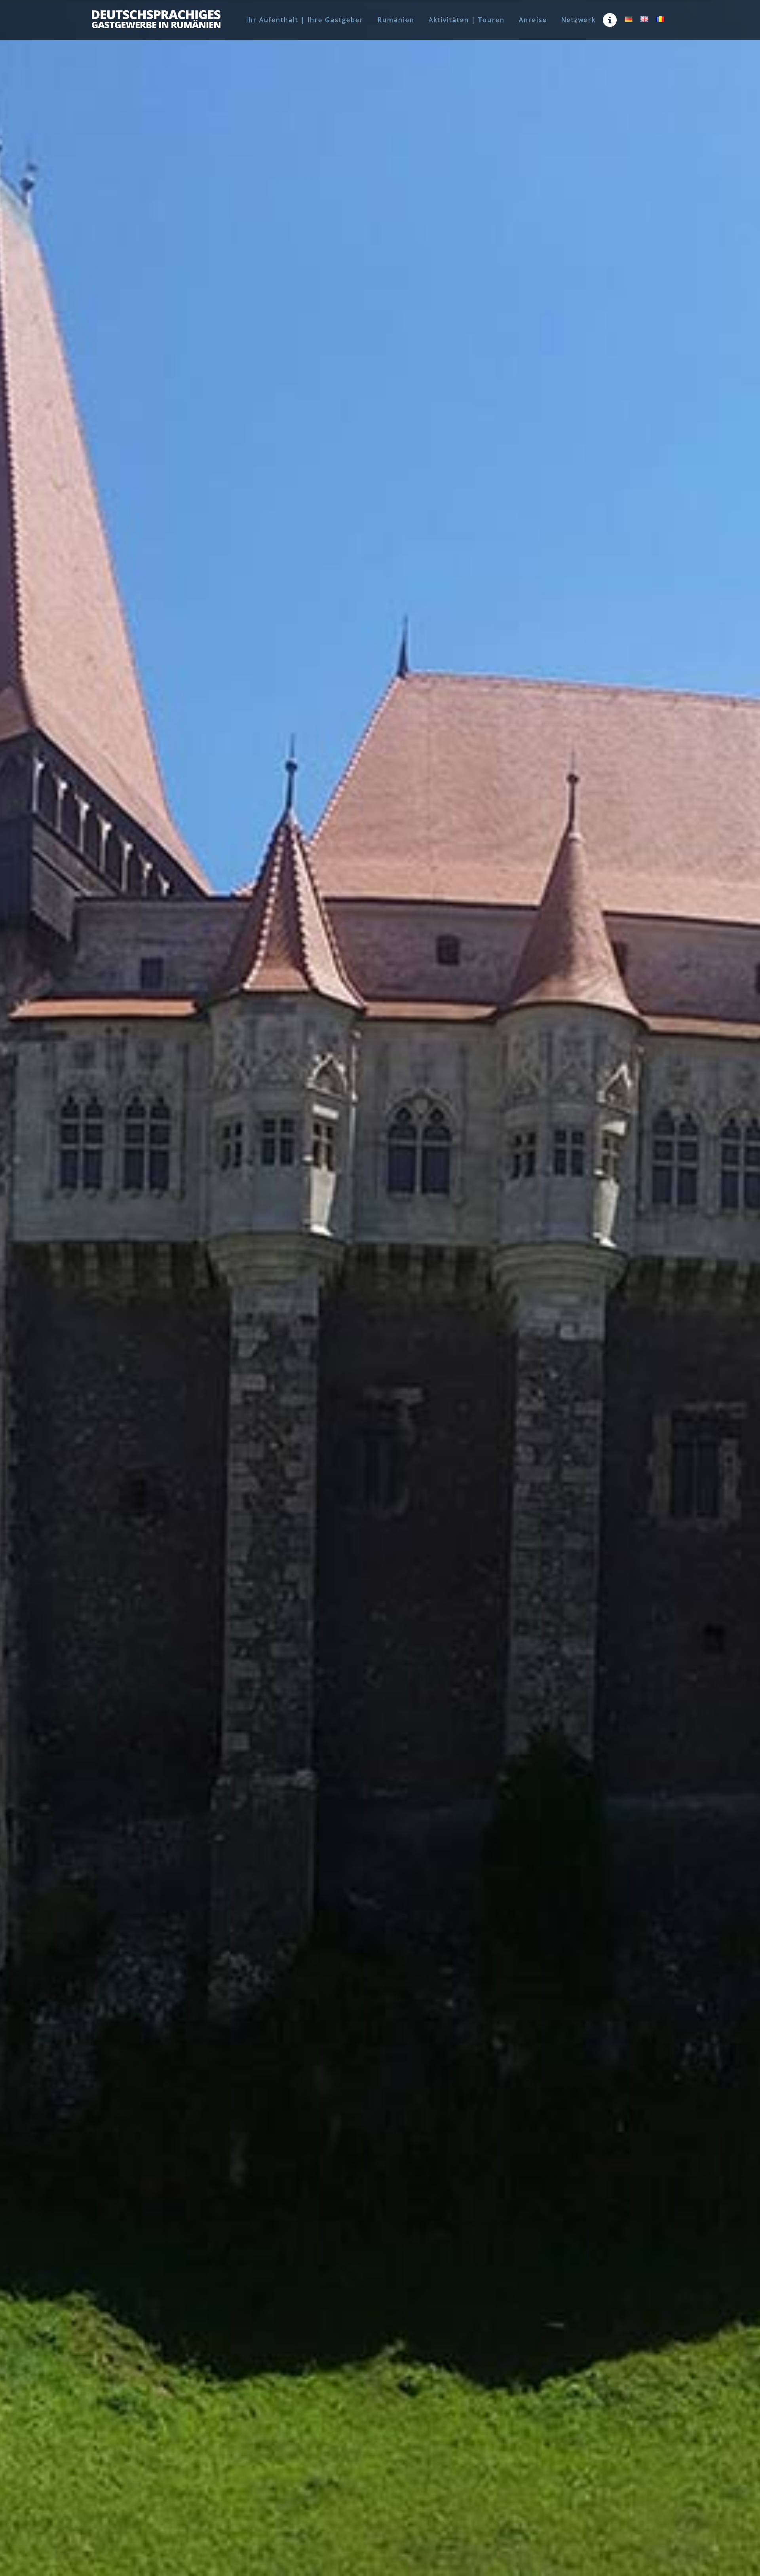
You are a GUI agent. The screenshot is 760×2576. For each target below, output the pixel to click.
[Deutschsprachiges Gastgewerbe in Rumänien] (156, 19)
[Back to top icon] (722, 2560)
